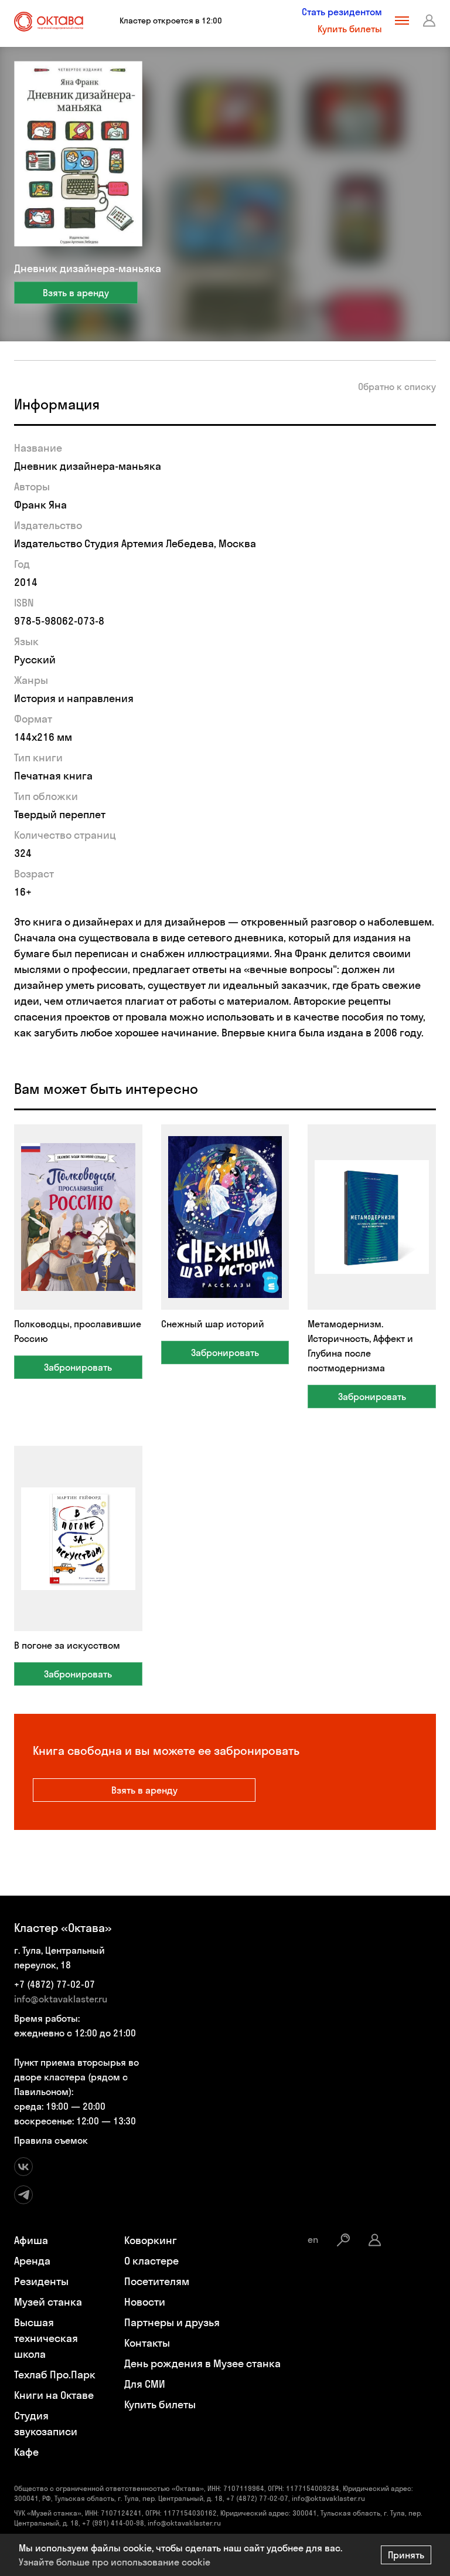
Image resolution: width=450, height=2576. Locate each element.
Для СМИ (145, 2384)
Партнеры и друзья (172, 2322)
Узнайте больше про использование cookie (115, 2562)
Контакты (147, 2343)
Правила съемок (51, 2140)
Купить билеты (350, 29)
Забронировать (78, 1367)
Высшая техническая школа (46, 2338)
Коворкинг (151, 2240)
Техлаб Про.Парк (55, 2375)
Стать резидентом (342, 12)
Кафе (26, 2452)
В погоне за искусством (67, 1645)
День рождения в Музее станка (202, 2363)
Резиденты (41, 2281)
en (313, 2239)
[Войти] (429, 21)
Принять (406, 2555)
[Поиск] (343, 2240)
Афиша (31, 2240)
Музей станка (48, 2302)
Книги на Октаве (54, 2395)
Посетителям (157, 2281)
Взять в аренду (76, 293)
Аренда (32, 2261)
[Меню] (402, 21)
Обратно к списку (397, 387)
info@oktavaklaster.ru (61, 1999)
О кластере (151, 2261)
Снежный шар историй (213, 1324)
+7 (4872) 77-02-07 (54, 1984)
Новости (145, 2302)
